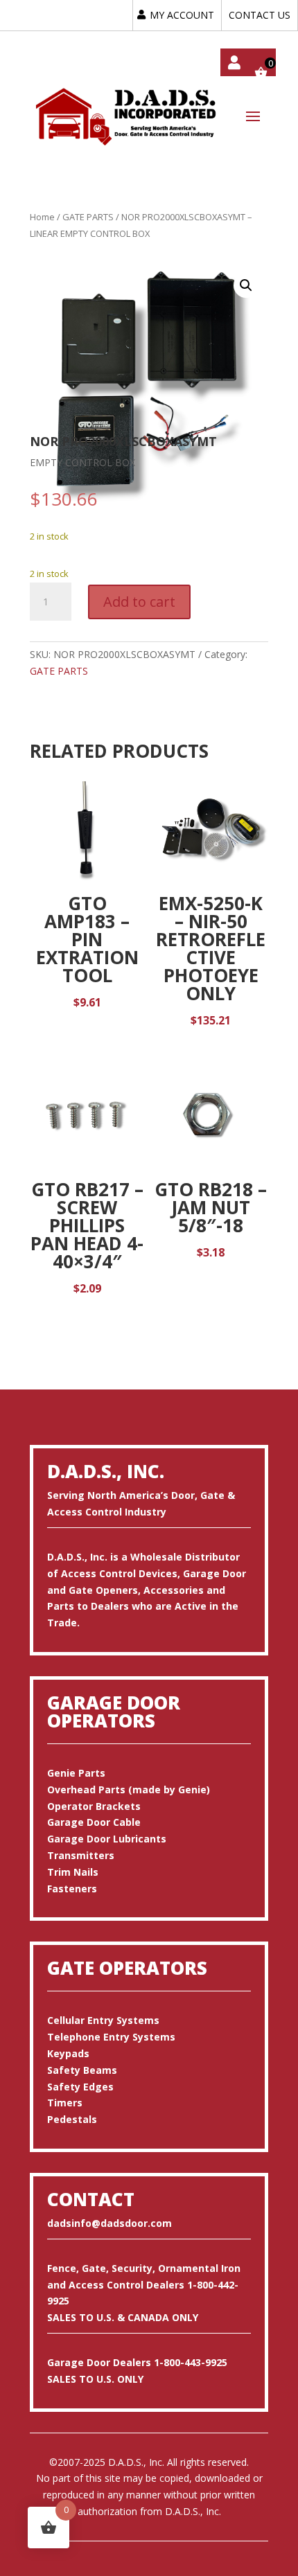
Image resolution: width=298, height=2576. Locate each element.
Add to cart (139, 602)
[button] (246, 285)
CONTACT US (260, 15)
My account (234, 62)
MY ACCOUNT (182, 15)
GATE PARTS (88, 217)
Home (42, 217)
